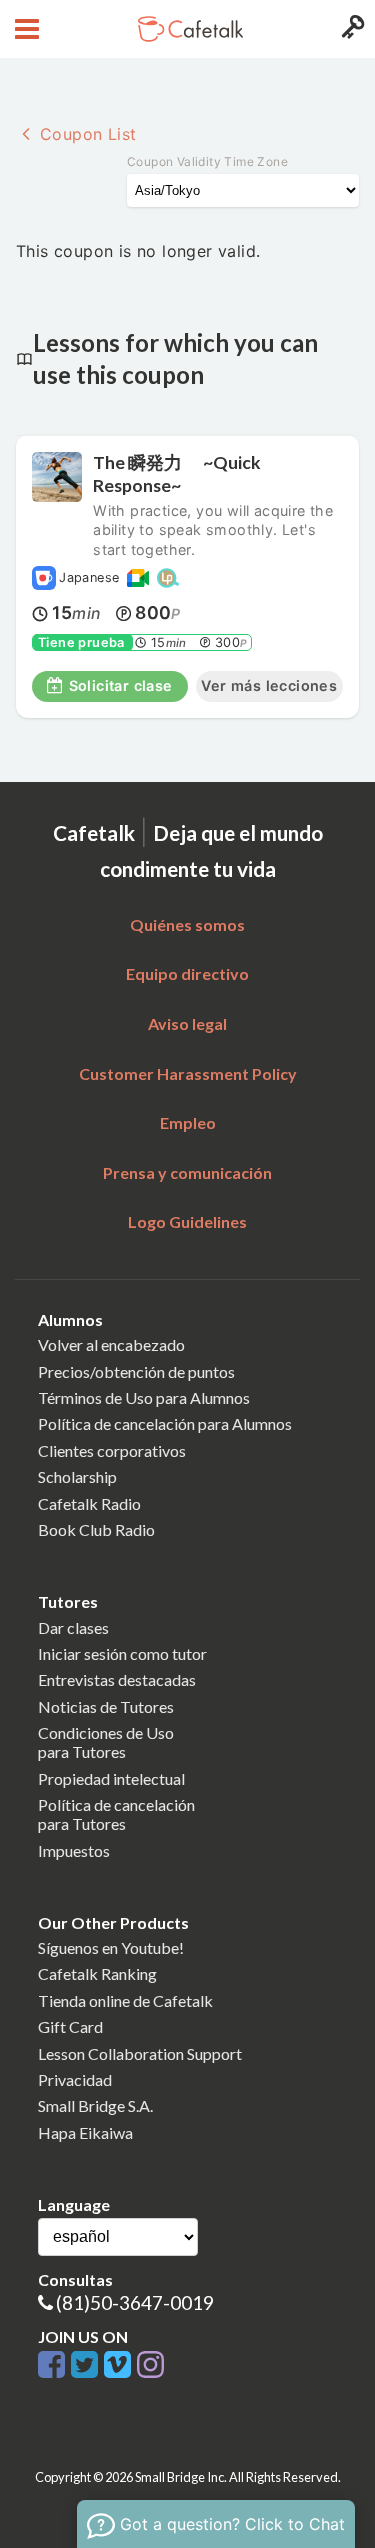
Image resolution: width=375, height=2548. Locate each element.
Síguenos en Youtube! (111, 1947)
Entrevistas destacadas (117, 1679)
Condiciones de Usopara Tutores (106, 1742)
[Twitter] (87, 2365)
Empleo (188, 1122)
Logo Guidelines (187, 1221)
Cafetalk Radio (89, 1503)
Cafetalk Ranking (97, 1973)
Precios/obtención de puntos (136, 1371)
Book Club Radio (96, 1529)
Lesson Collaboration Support (140, 2053)
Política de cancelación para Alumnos (165, 1423)
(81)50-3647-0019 (135, 2302)
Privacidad (75, 2079)
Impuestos (74, 1850)
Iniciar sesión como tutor (122, 1653)
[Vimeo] (120, 2365)
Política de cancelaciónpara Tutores (116, 1814)
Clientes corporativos (112, 1450)
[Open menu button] (24, 29)
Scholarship (77, 1476)
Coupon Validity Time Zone (207, 161)
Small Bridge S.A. (95, 2105)
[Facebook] (54, 2365)
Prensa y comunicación (187, 1172)
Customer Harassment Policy (188, 1073)
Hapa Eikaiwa (85, 2132)
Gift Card (70, 2026)
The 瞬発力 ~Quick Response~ (177, 474)
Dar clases (73, 1627)
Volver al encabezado (111, 1344)
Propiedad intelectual (111, 1778)
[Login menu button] (350, 29)
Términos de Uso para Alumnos (144, 1397)
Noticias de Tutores (106, 1706)
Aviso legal (187, 1023)
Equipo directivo (187, 973)
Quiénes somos (187, 924)
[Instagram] (150, 2365)
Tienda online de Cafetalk (125, 2000)
